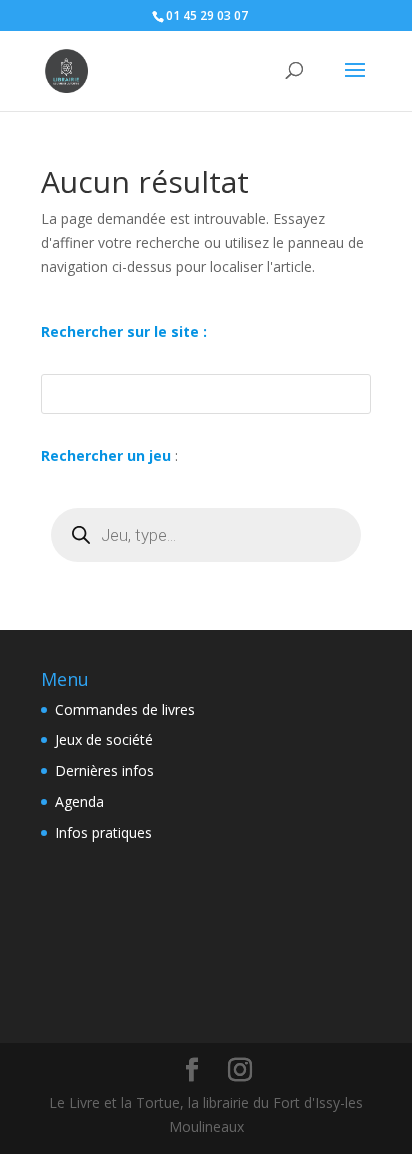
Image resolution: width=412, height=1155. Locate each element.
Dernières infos (104, 770)
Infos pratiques (103, 832)
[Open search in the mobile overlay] (206, 535)
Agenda (79, 801)
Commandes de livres (125, 709)
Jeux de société (104, 739)
